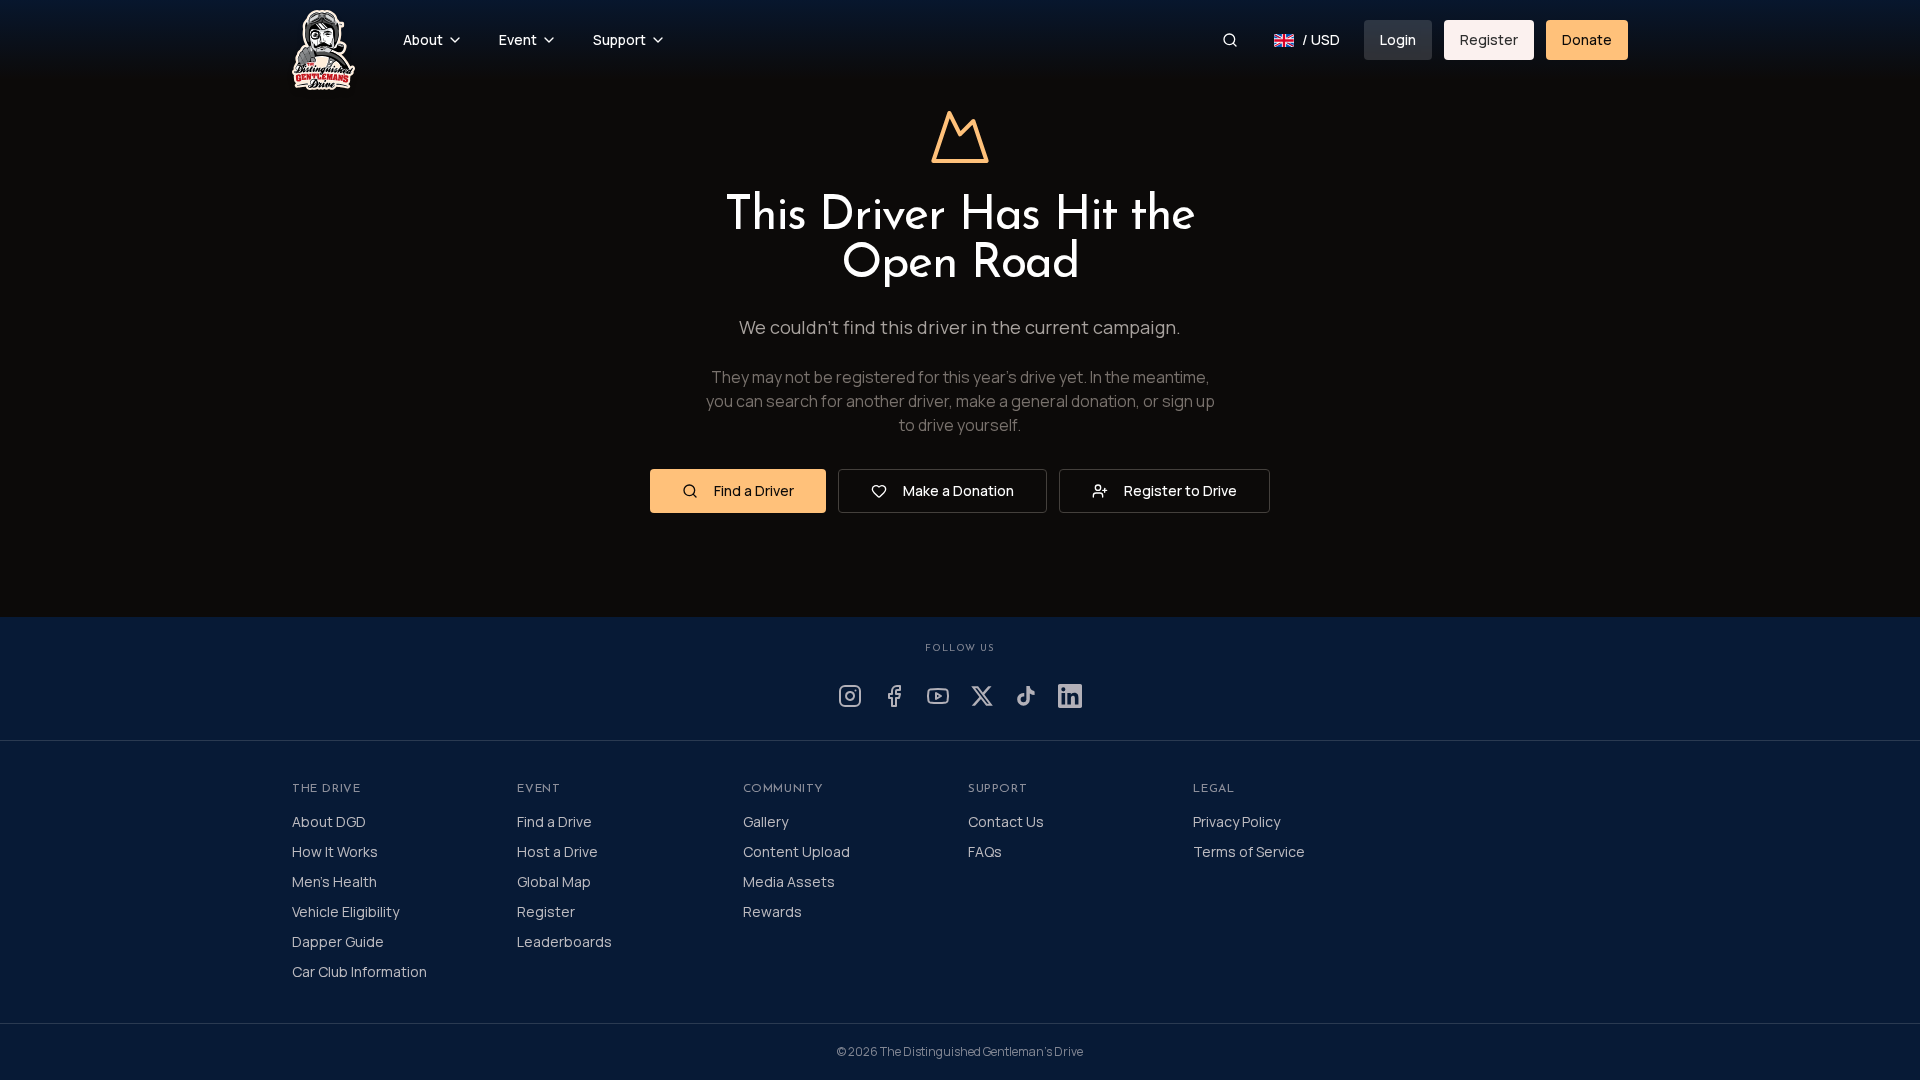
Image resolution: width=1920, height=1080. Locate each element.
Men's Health (334, 881)
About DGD (329, 821)
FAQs (985, 851)
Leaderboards (564, 941)
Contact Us (1006, 821)
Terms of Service (1249, 851)
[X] (982, 696)
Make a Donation (958, 490)
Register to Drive (1180, 490)
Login (1398, 39)
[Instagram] (850, 696)
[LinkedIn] (1070, 696)
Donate (1587, 39)
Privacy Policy (1236, 821)
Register (1489, 39)
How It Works (335, 851)
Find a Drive (554, 821)
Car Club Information (359, 971)
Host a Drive (557, 851)
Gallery (765, 821)
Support (619, 39)
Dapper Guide (338, 941)
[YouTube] (938, 696)
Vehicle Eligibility (345, 911)
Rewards (772, 911)
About (423, 39)
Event (518, 39)
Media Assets (789, 881)
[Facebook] (894, 696)
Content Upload (796, 851)
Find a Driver (754, 490)
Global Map (554, 881)
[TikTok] (1026, 696)
